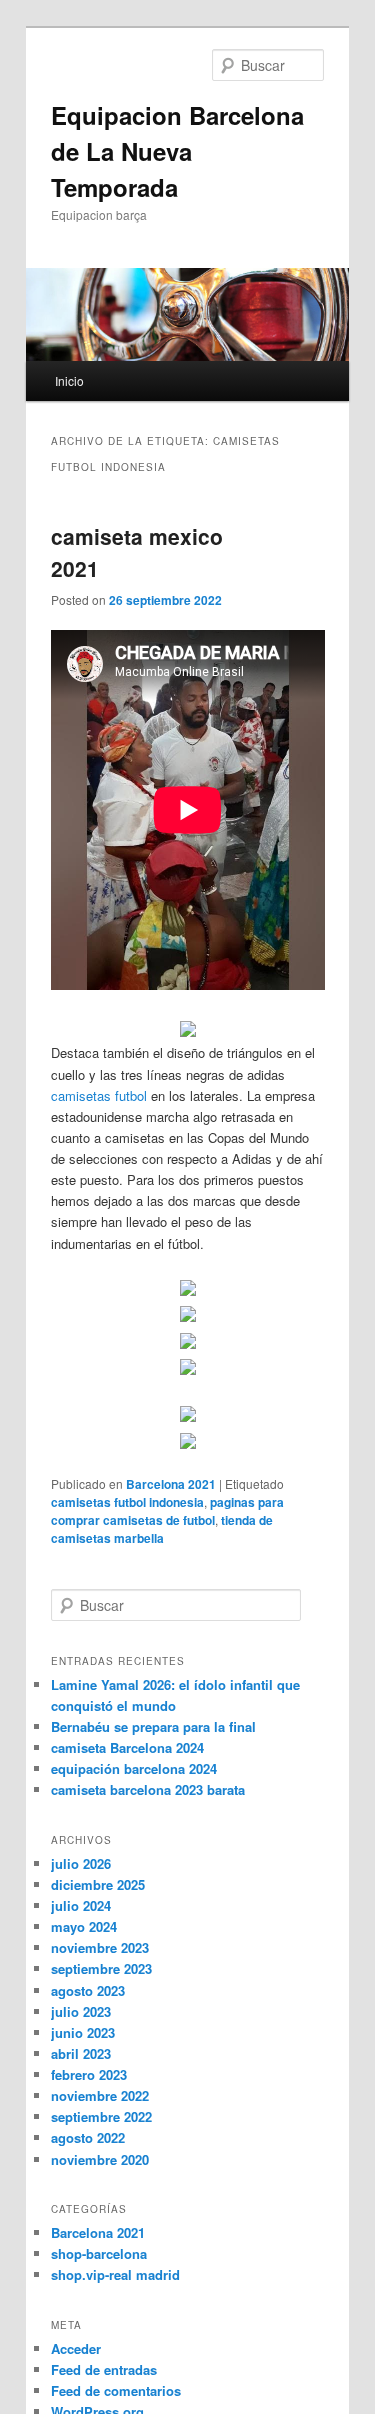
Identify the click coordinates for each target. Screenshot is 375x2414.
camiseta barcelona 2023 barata (148, 1789)
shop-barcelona (99, 2253)
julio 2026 (81, 1863)
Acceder (76, 2348)
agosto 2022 (88, 2137)
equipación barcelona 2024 (134, 1768)
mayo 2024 (84, 1926)
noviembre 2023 (100, 1947)
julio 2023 (81, 2011)
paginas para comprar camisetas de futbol (167, 1511)
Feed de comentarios (116, 2390)
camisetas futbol (99, 1095)
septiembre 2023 (101, 1968)
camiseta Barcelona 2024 (127, 1747)
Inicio (69, 380)
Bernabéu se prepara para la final (153, 1726)
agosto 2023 (88, 1990)
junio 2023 (83, 2032)
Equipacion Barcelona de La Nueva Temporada (177, 151)
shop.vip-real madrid (115, 2274)
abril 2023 (81, 2053)
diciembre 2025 (98, 1884)
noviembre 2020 (100, 2159)
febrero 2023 (89, 2074)
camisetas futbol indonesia (127, 1502)
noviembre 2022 (100, 2095)
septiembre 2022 (101, 2116)
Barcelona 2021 (171, 1484)
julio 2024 (81, 1905)
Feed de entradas (104, 2369)
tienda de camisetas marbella (162, 1529)
